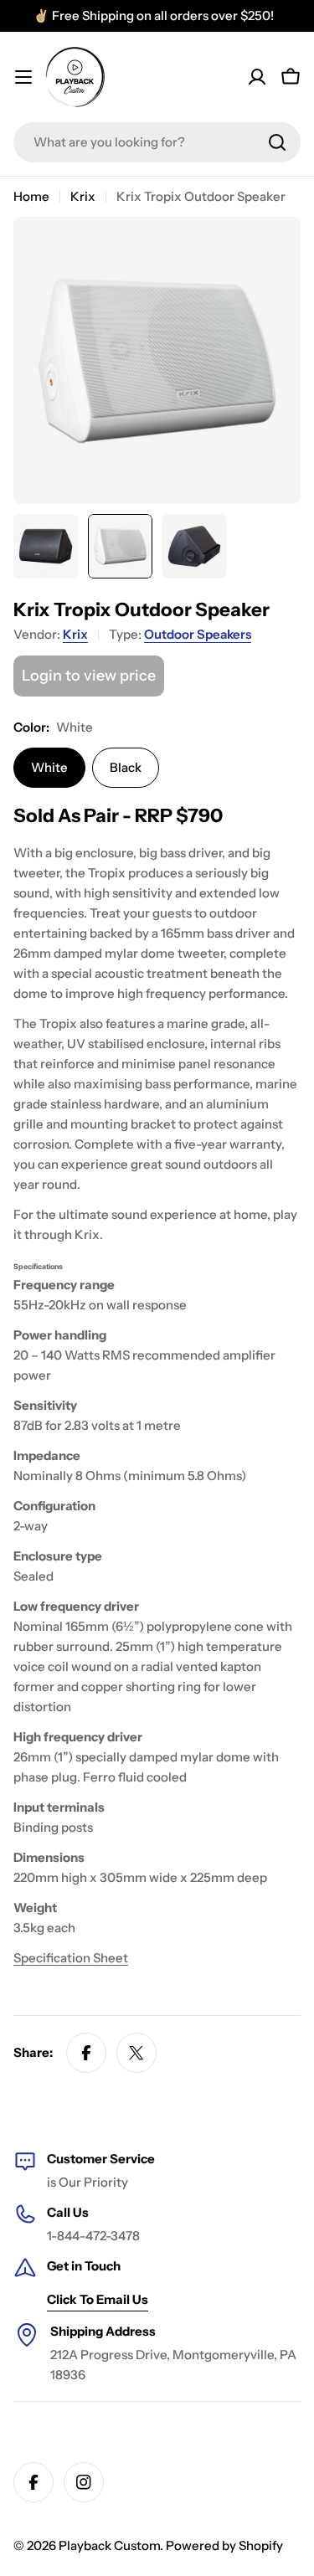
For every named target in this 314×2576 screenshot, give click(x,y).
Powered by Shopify (224, 2545)
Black (126, 767)
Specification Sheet (71, 1958)
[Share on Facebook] (86, 2053)
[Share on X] (136, 2053)
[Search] (277, 142)
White (49, 767)
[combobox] (157, 142)
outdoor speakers (198, 634)
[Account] (257, 77)
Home (31, 196)
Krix (83, 196)
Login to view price (89, 676)
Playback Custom (109, 2545)
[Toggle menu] (23, 77)
